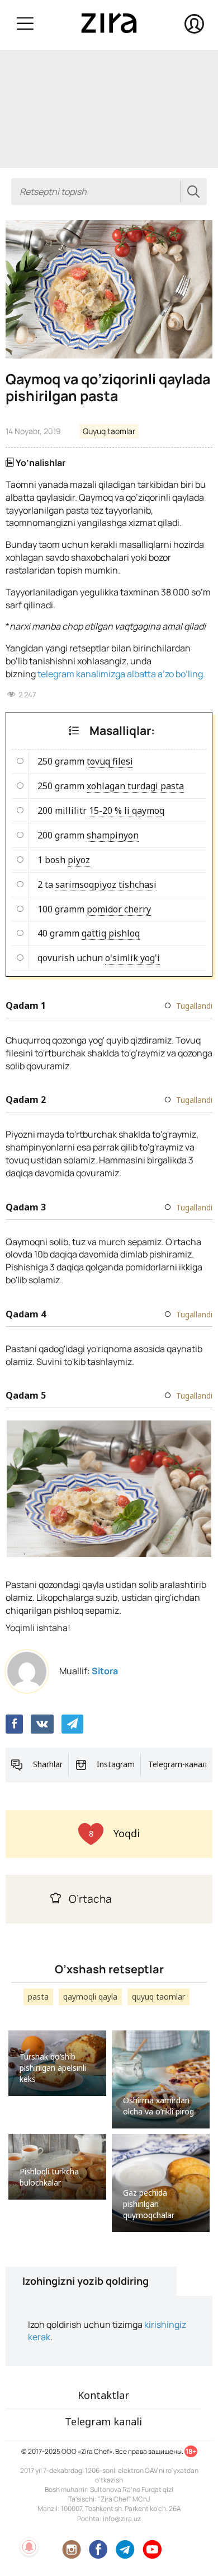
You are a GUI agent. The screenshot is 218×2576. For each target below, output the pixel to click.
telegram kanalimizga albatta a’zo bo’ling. (121, 674)
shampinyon (113, 835)
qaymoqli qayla (90, 1997)
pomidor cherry (119, 909)
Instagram (116, 1764)
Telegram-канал (177, 1764)
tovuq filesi (110, 761)
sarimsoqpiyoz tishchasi (106, 884)
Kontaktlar (103, 2395)
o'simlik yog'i (132, 958)
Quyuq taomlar (109, 431)
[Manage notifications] (29, 2547)
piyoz (79, 860)
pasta (38, 1997)
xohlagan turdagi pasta (135, 786)
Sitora (105, 1671)
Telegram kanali (103, 2421)
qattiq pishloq (111, 933)
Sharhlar (48, 1764)
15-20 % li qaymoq (127, 810)
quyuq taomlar (158, 1997)
